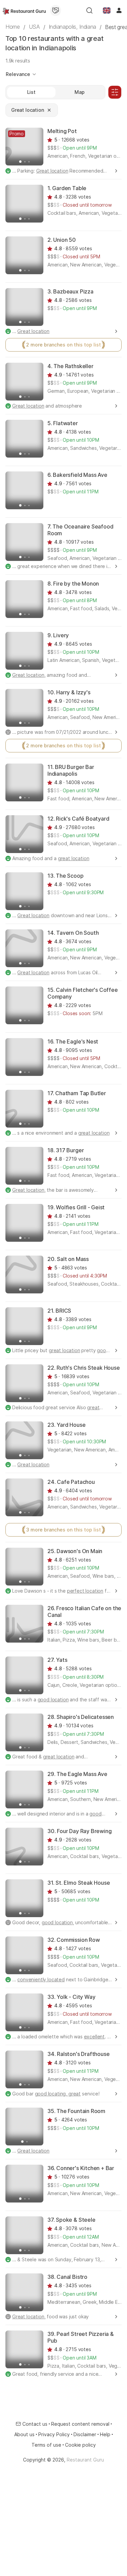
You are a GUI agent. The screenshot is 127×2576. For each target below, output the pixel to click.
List (31, 92)
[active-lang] (107, 10)
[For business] (56, 10)
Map (80, 92)
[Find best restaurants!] (24, 10)
